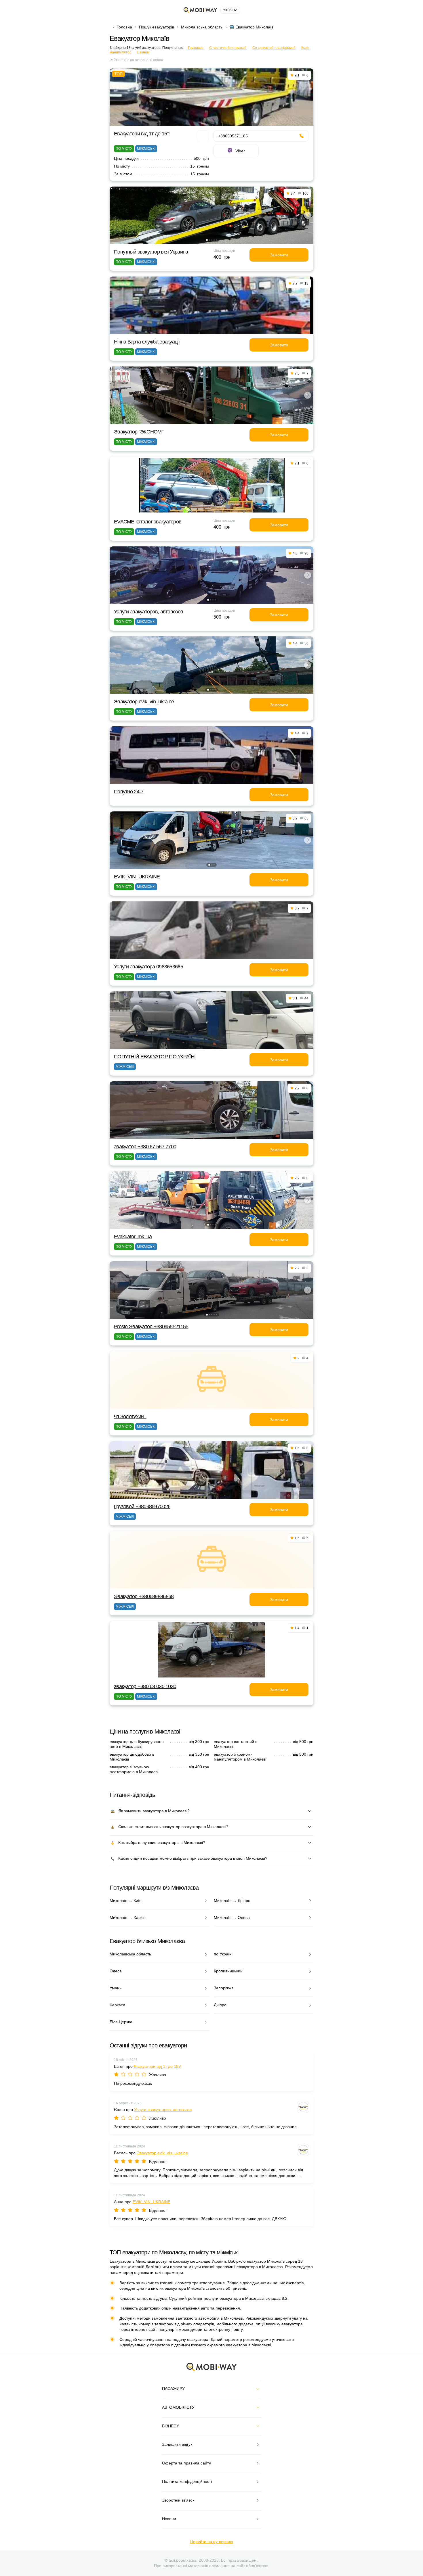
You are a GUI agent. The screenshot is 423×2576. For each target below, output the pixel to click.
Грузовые (196, 48)
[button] (207, 240)
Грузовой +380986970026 (142, 1506)
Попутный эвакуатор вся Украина (151, 252)
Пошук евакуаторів (157, 27)
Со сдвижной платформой (274, 48)
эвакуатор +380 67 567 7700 (145, 1147)
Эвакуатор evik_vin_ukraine (144, 702)
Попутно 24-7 (129, 792)
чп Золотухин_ (130, 1416)
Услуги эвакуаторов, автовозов (148, 612)
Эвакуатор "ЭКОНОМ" (139, 432)
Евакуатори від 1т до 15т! (142, 134)
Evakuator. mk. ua (133, 1237)
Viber (240, 151)
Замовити (279, 255)
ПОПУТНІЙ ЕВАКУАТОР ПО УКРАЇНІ (155, 1057)
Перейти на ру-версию (212, 2542)
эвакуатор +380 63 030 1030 (145, 1686)
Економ (143, 52)
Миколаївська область (202, 27)
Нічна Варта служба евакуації (147, 342)
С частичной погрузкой (228, 48)
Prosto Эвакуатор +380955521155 (151, 1327)
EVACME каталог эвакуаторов (148, 522)
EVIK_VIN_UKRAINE (137, 877)
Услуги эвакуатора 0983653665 (148, 967)
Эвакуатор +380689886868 (144, 1596)
